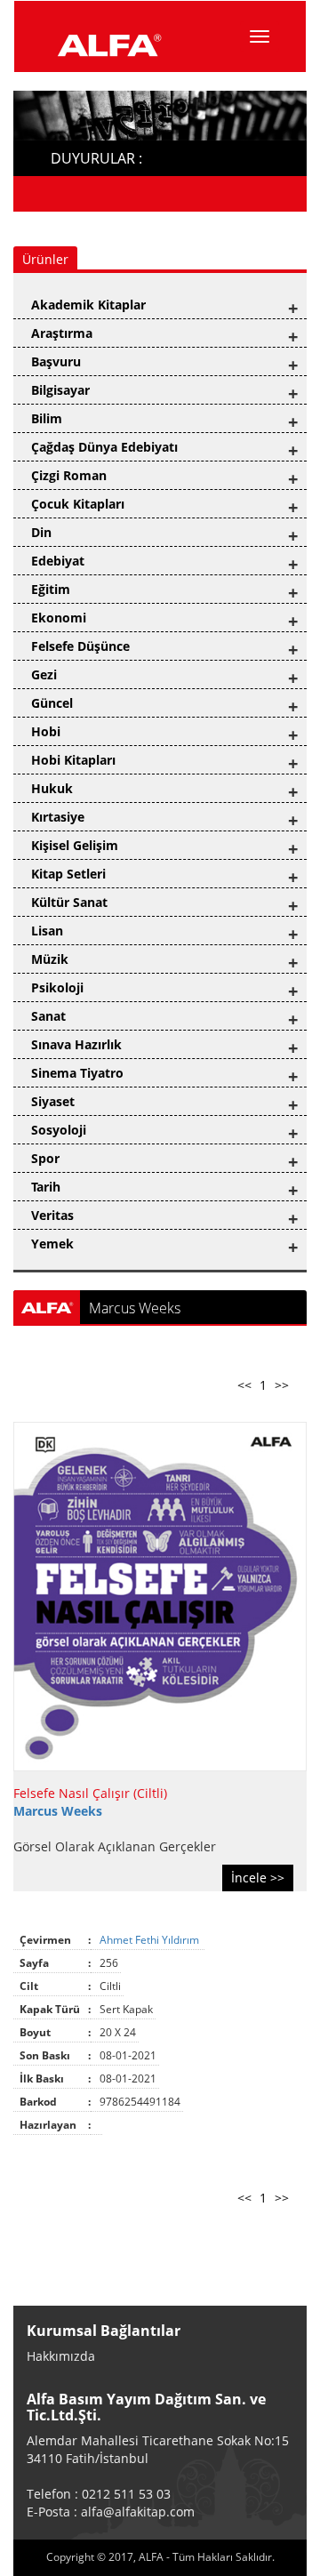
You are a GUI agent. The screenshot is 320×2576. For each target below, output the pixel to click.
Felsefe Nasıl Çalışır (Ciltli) (90, 1793)
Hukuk (52, 788)
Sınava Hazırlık (76, 1044)
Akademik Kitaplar (88, 305)
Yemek (52, 1244)
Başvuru (56, 361)
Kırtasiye (58, 817)
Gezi (44, 674)
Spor (45, 1158)
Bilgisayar (60, 390)
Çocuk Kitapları (78, 504)
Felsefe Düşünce (80, 646)
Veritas (52, 1215)
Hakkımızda (61, 2356)
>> (282, 1385)
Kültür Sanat (69, 902)
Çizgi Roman (69, 475)
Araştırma (62, 333)
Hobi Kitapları (73, 760)
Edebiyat (58, 561)
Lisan (47, 931)
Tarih (46, 1187)
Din (41, 532)
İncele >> (258, 1878)
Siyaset (53, 1101)
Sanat (48, 1016)
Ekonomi (59, 618)
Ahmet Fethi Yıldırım (151, 1940)
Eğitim (51, 589)
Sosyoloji (59, 1130)
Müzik (50, 959)
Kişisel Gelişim (75, 845)
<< (244, 1385)
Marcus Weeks (58, 1811)
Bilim (47, 418)
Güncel (52, 703)
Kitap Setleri (68, 874)
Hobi (46, 731)
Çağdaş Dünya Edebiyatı (104, 447)
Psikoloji (57, 987)
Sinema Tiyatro (77, 1073)
